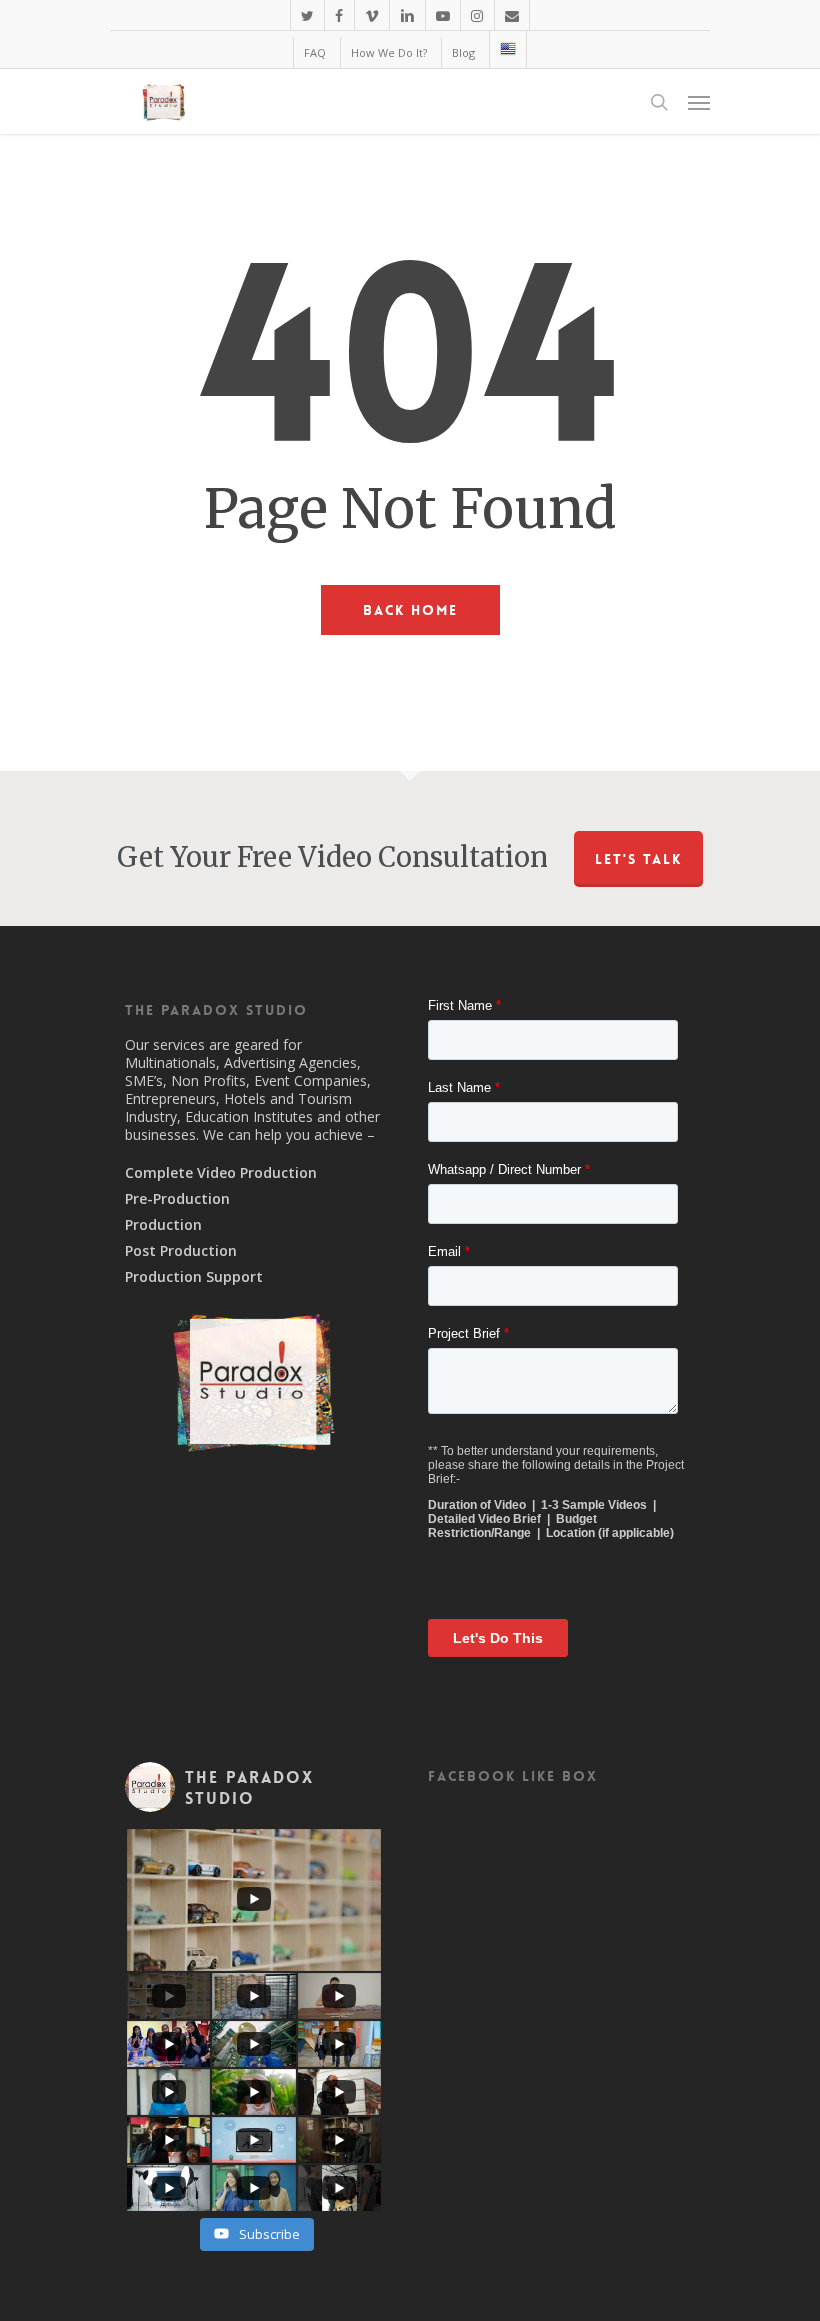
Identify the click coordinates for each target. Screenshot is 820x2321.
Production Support (194, 1277)
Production (163, 1225)
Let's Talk (638, 859)
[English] (507, 49)
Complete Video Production (221, 1173)
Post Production (181, 1251)
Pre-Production (177, 1199)
